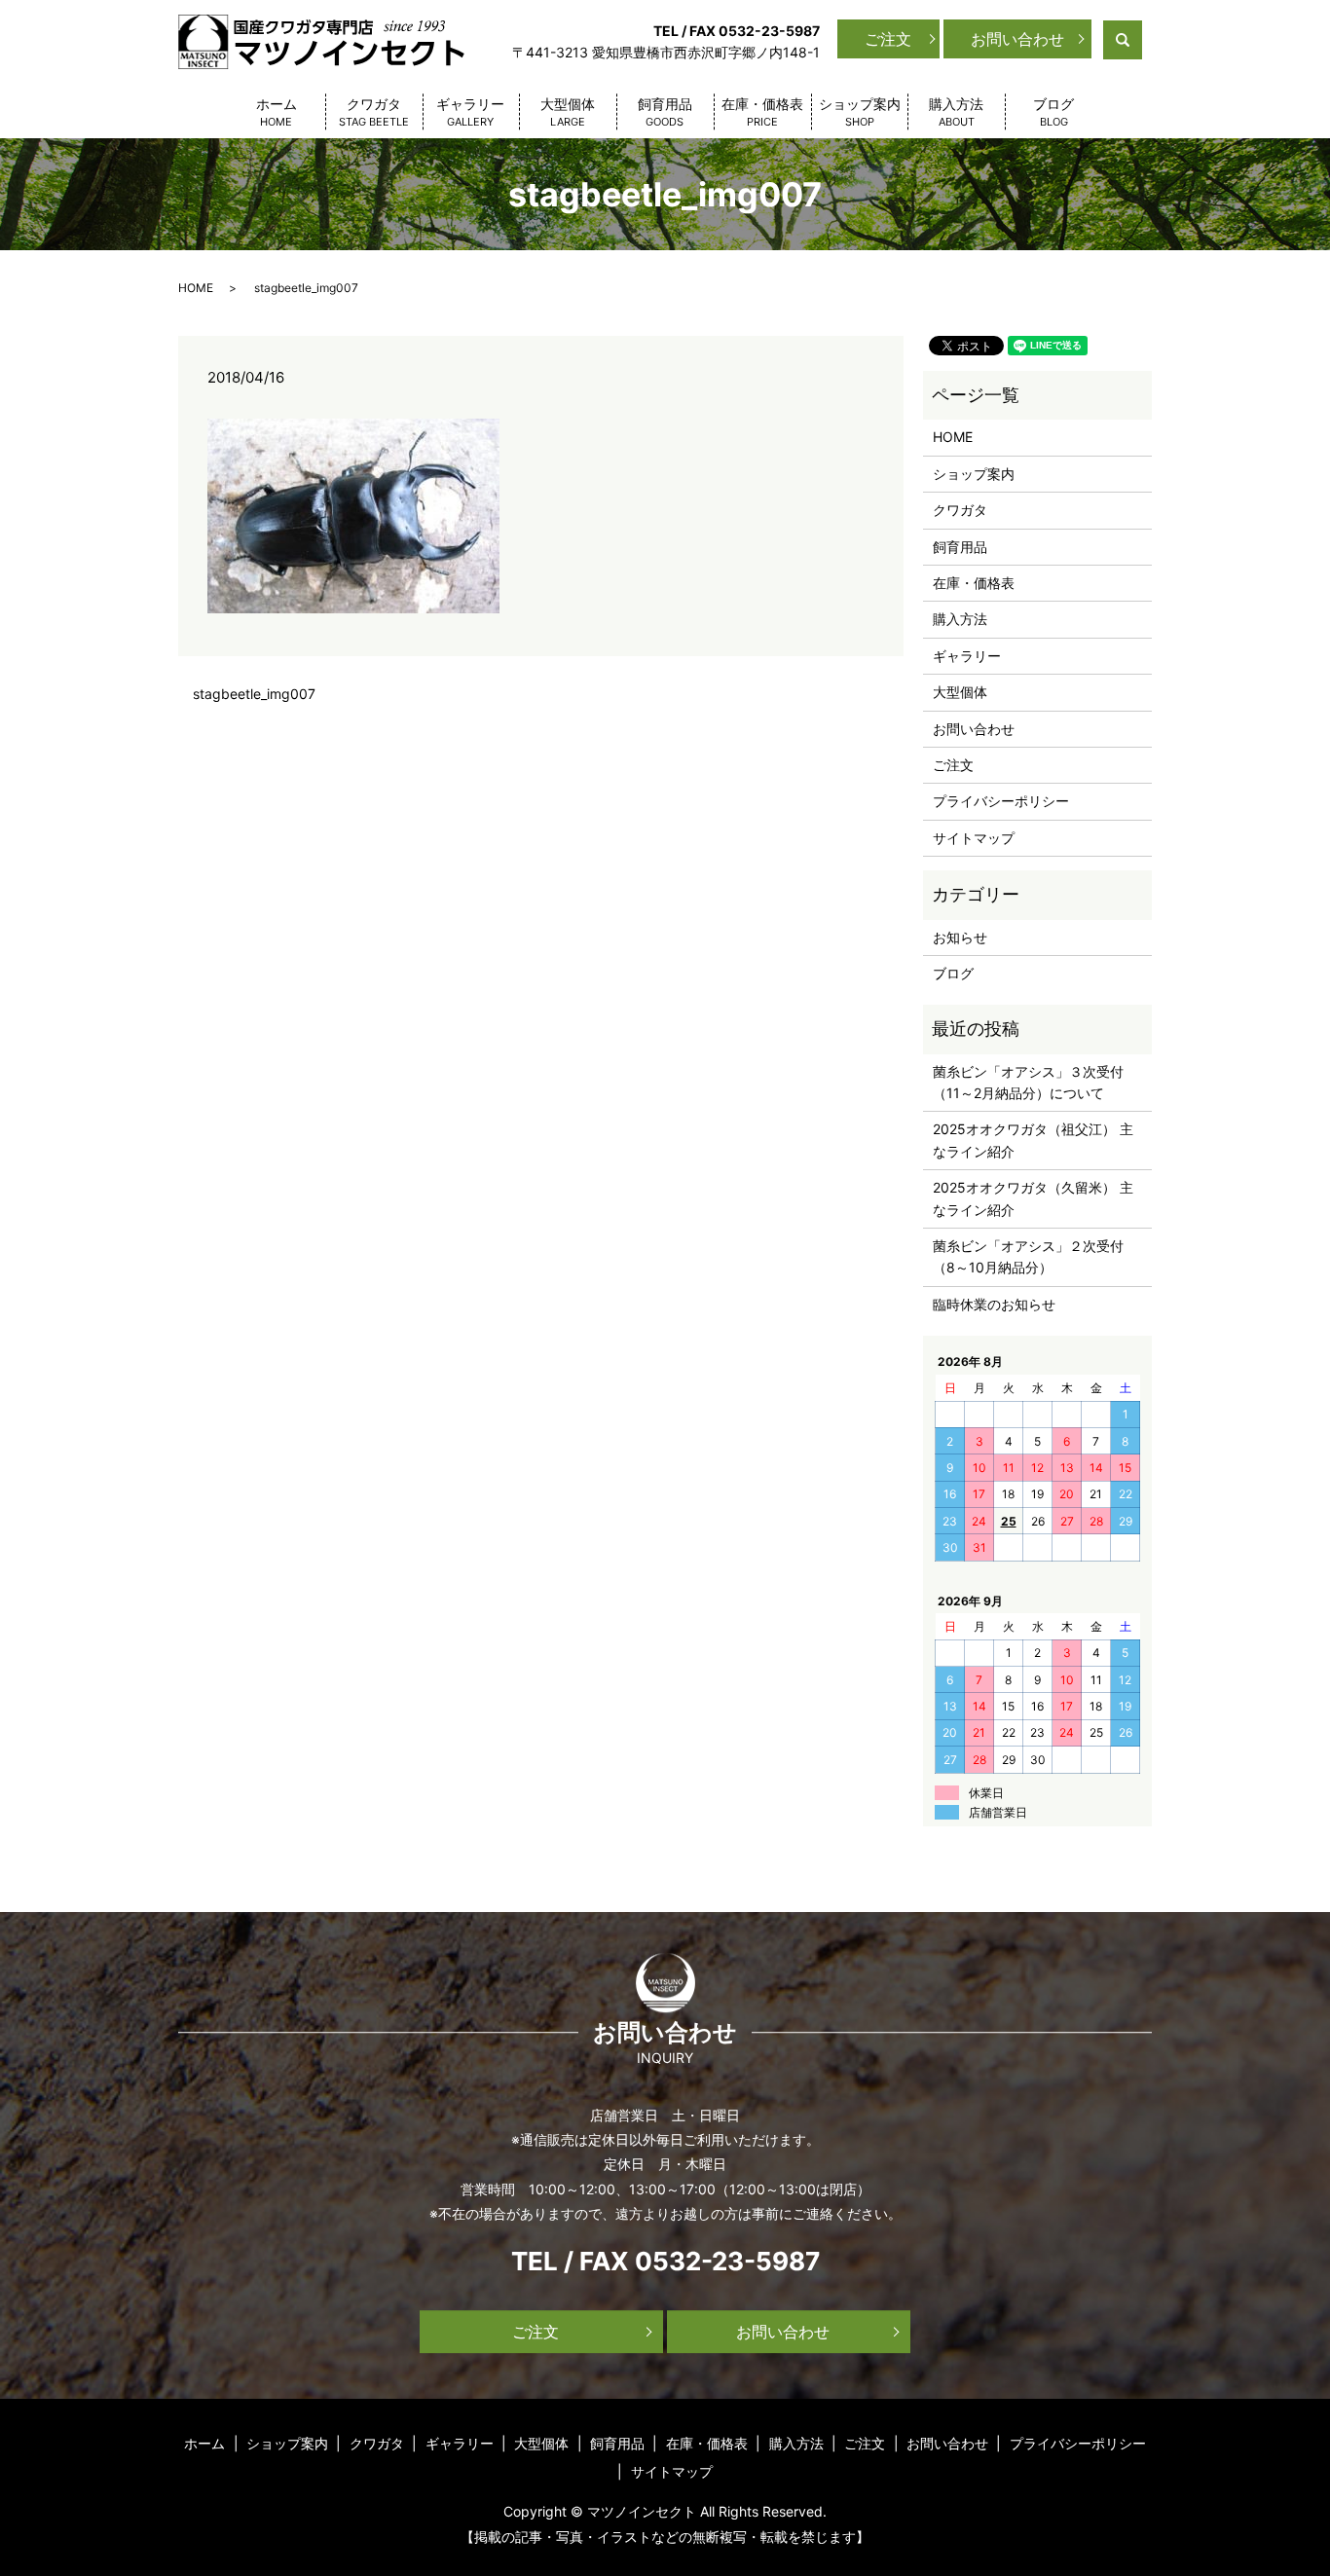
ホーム (277, 112)
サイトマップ (974, 838)
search (1140, 38)
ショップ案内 (860, 112)
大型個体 (568, 112)
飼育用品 (665, 112)
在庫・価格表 (762, 112)
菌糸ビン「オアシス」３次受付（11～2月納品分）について (1028, 1082)
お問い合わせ (1017, 39)
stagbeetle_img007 (254, 694)
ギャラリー (470, 112)
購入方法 (956, 112)
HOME (196, 288)
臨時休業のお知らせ (994, 1304)
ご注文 (888, 39)
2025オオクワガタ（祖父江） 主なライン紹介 (1033, 1140)
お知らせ (960, 937)
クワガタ (374, 112)
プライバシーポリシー (1001, 801)
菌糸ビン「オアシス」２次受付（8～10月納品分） (1028, 1256)
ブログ (1053, 112)
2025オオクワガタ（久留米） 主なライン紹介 (1033, 1198)
